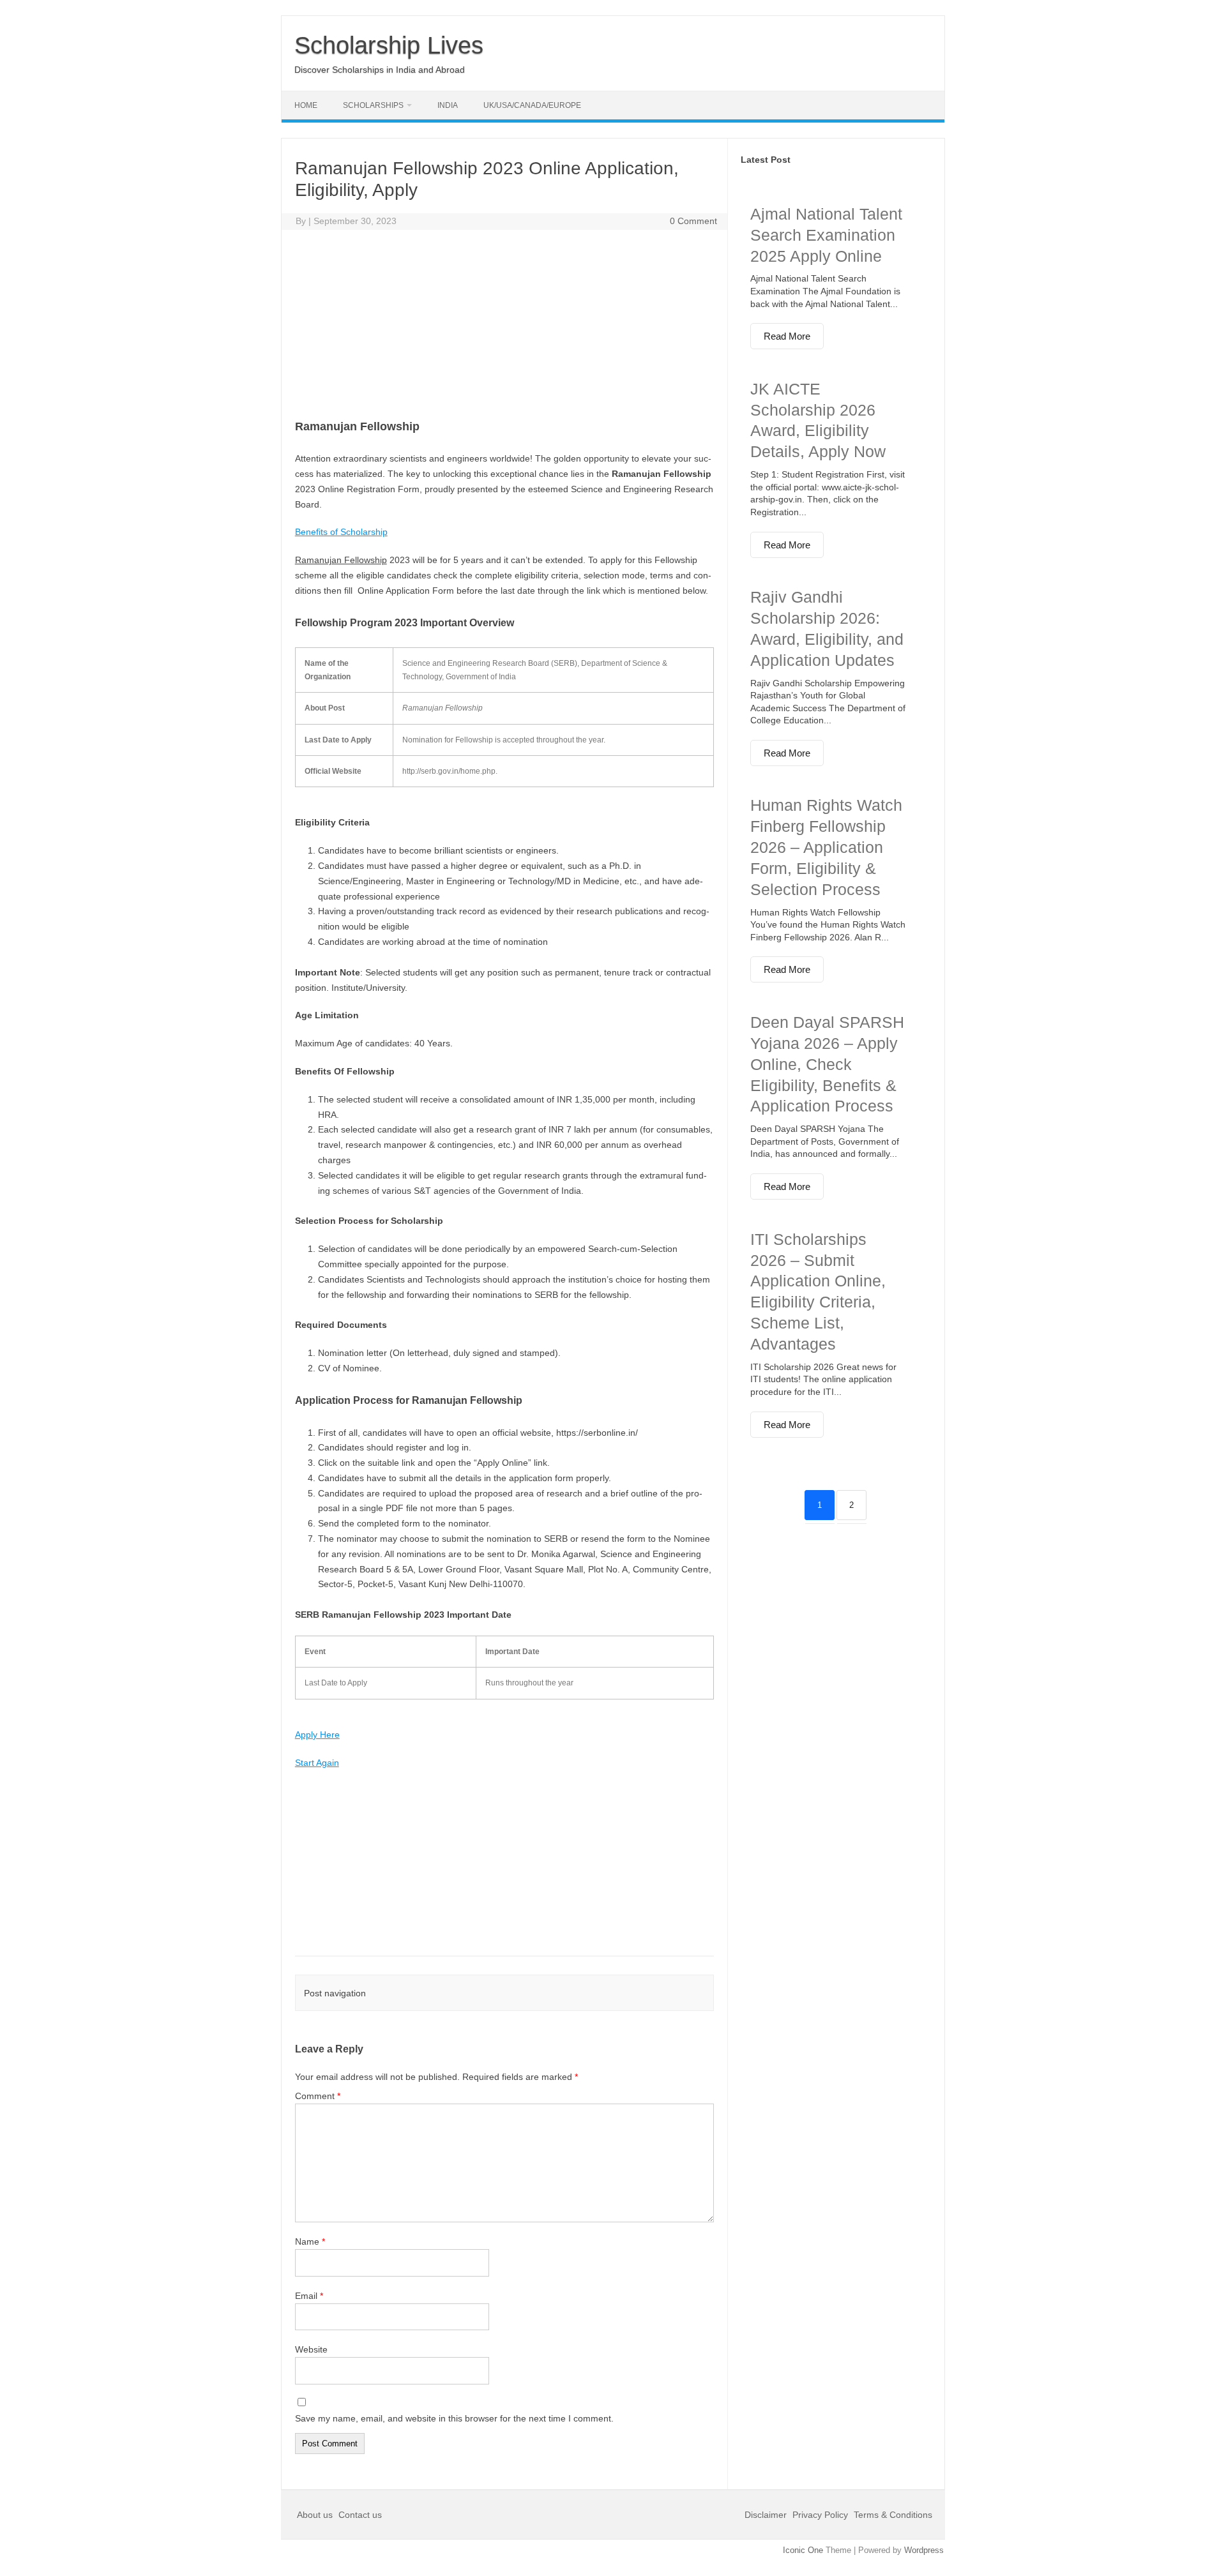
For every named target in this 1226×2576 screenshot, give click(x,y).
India (448, 105)
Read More (787, 336)
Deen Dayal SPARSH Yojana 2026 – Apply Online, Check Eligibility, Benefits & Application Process (827, 1064)
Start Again (317, 1763)
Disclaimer (767, 2515)
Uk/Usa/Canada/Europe (532, 105)
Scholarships (373, 105)
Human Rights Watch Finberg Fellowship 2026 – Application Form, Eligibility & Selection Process (826, 847)
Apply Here (317, 1735)
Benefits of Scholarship (341, 532)
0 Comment (693, 221)
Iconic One (803, 2550)
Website (311, 2349)
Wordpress (924, 2550)
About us (316, 2515)
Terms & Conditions (893, 2515)
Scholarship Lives (389, 45)
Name (310, 2241)
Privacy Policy (820, 2515)
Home (306, 105)
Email (309, 2296)
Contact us (360, 2515)
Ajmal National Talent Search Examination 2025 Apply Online (826, 235)
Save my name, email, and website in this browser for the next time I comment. (454, 2418)
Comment (318, 2096)
